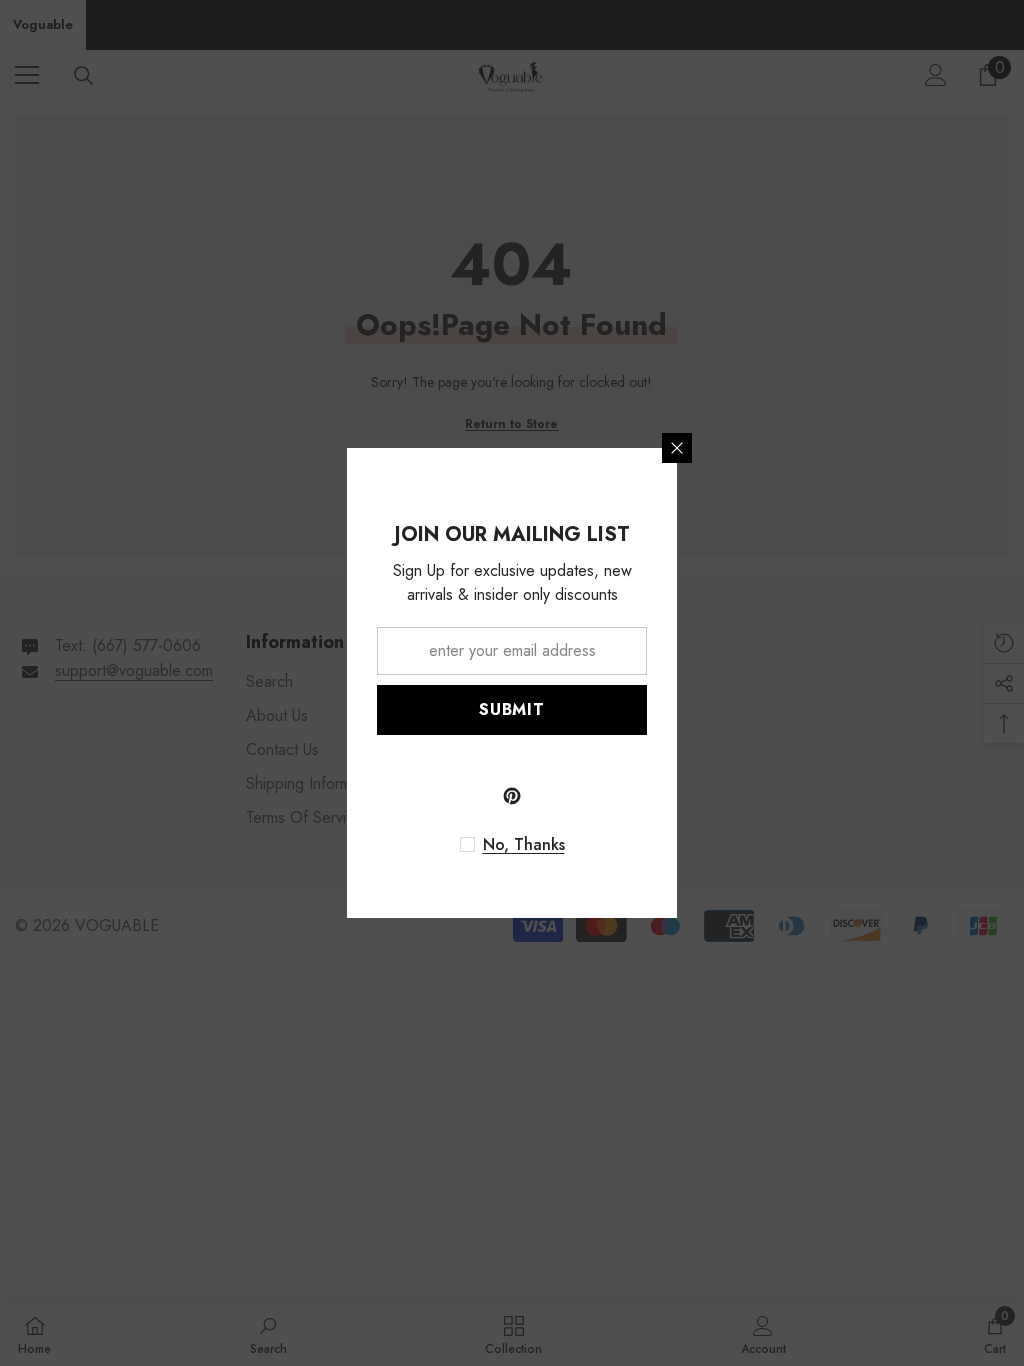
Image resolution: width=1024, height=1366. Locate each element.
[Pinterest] (512, 796)
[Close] (677, 448)
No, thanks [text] (524, 845)
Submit (512, 709)
